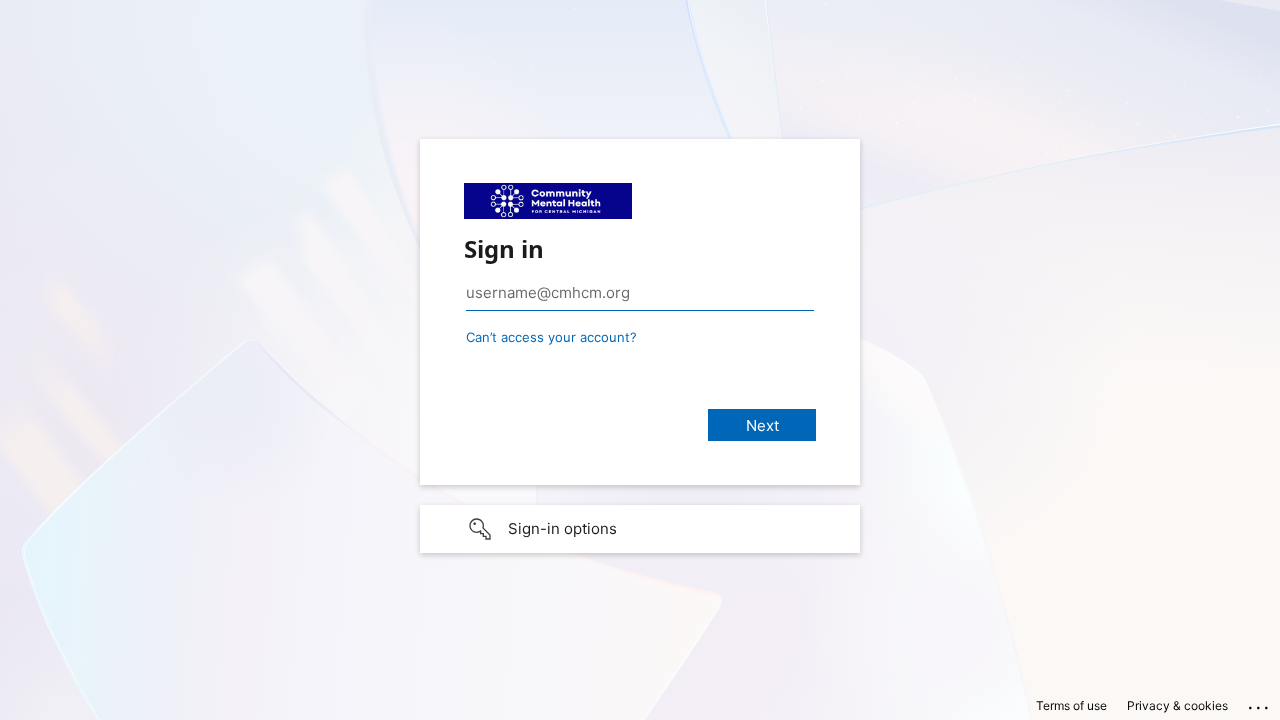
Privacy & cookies (1177, 705)
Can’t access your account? (551, 337)
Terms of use (1071, 705)
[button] (640, 529)
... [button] (1260, 703)
